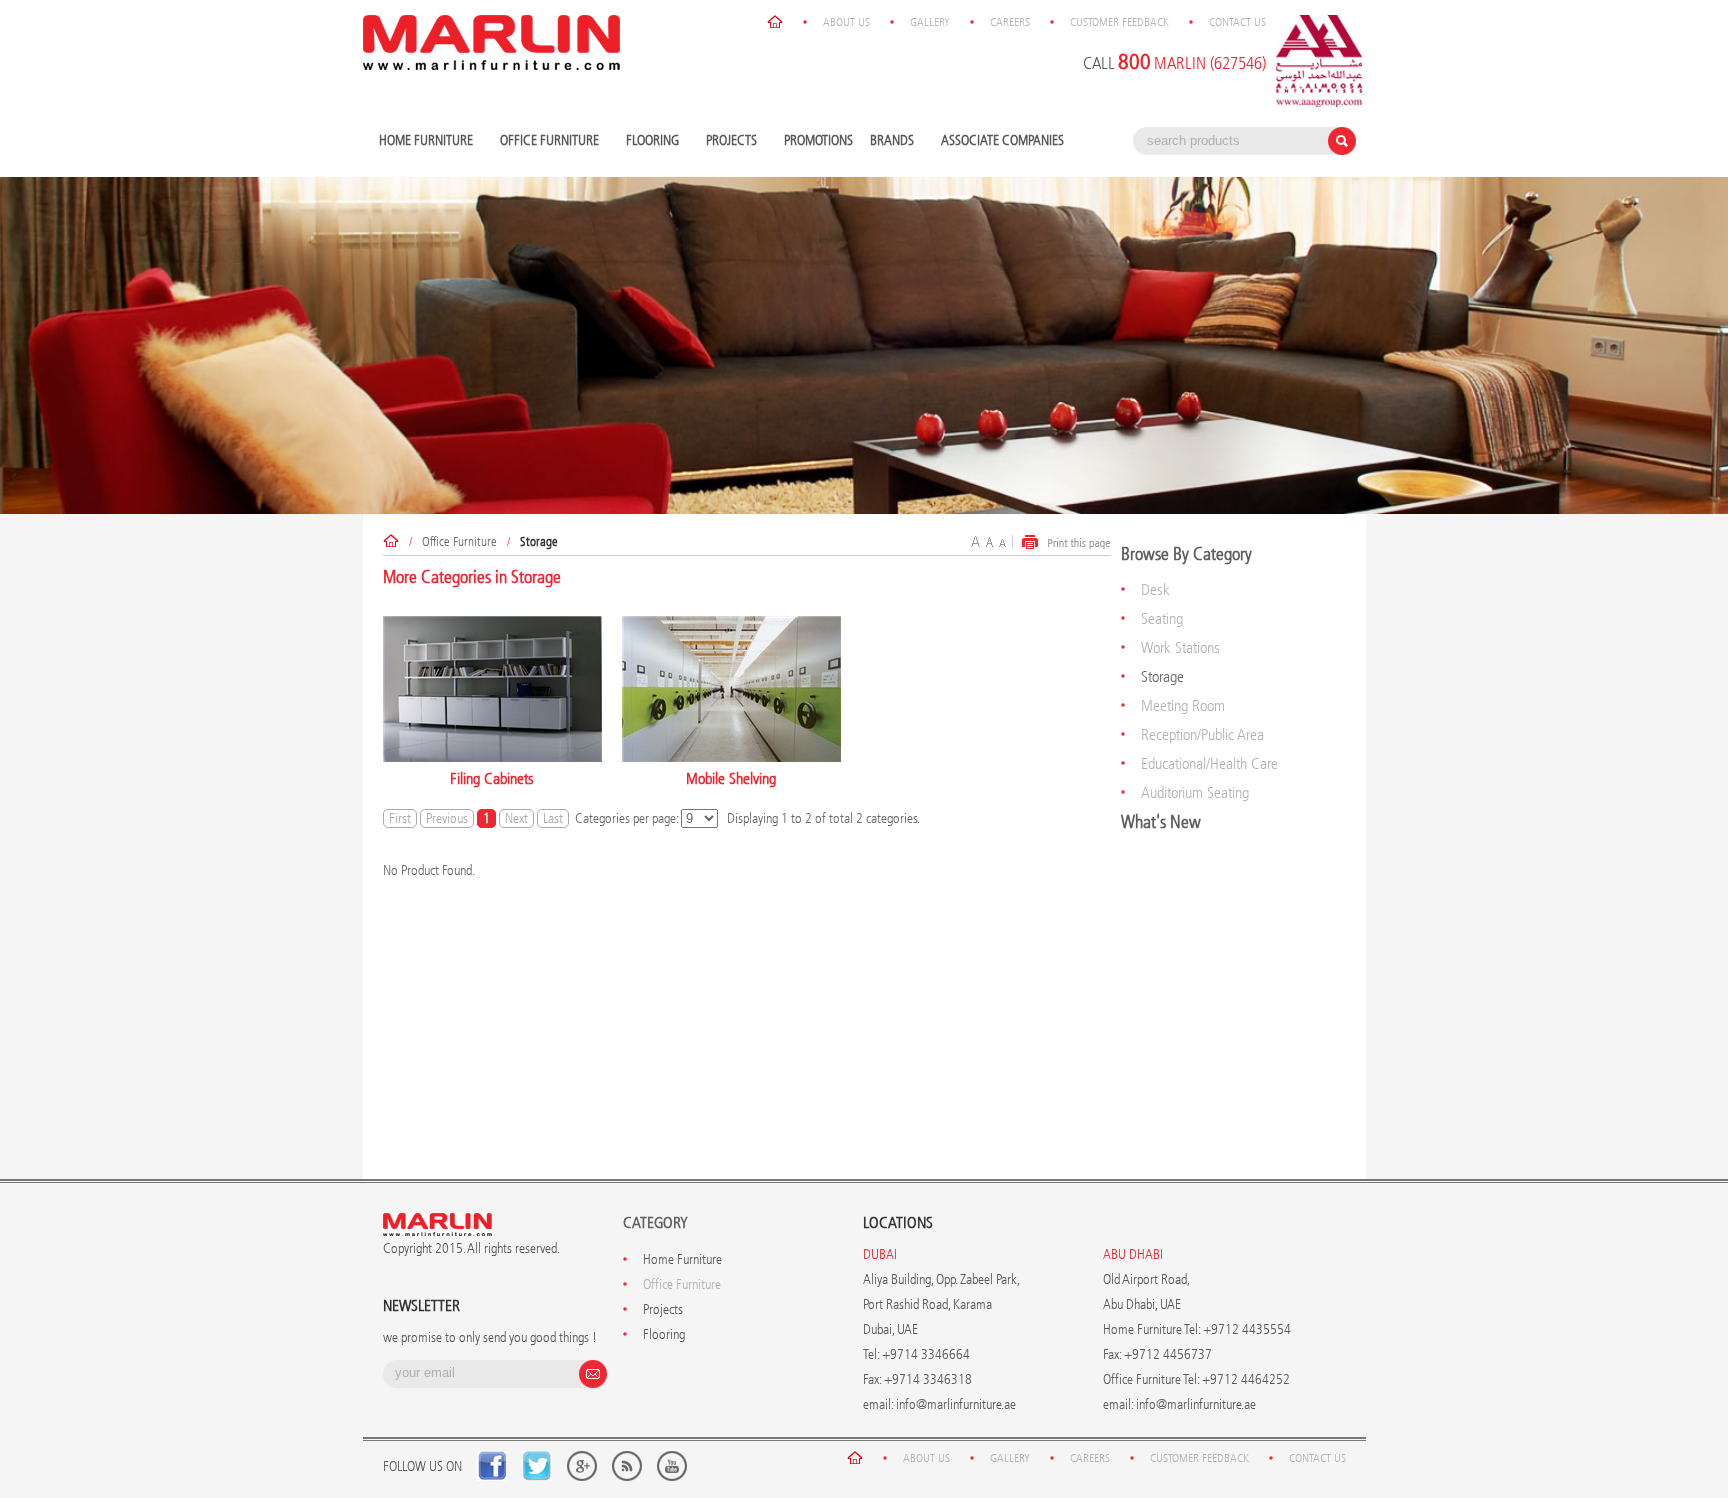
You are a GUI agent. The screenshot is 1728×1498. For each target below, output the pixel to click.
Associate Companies (1002, 140)
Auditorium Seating (1195, 792)
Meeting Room (1183, 705)
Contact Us (1237, 22)
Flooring (650, 141)
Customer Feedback (1119, 22)
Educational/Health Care (1209, 763)
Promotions (818, 140)
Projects (729, 141)
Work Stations (1180, 647)
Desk (1155, 589)
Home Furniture (423, 141)
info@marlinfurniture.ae (956, 1404)
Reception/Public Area (1202, 734)
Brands (889, 141)
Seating (1162, 618)
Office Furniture (547, 141)
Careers (1010, 22)
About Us (846, 22)
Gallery (930, 22)
